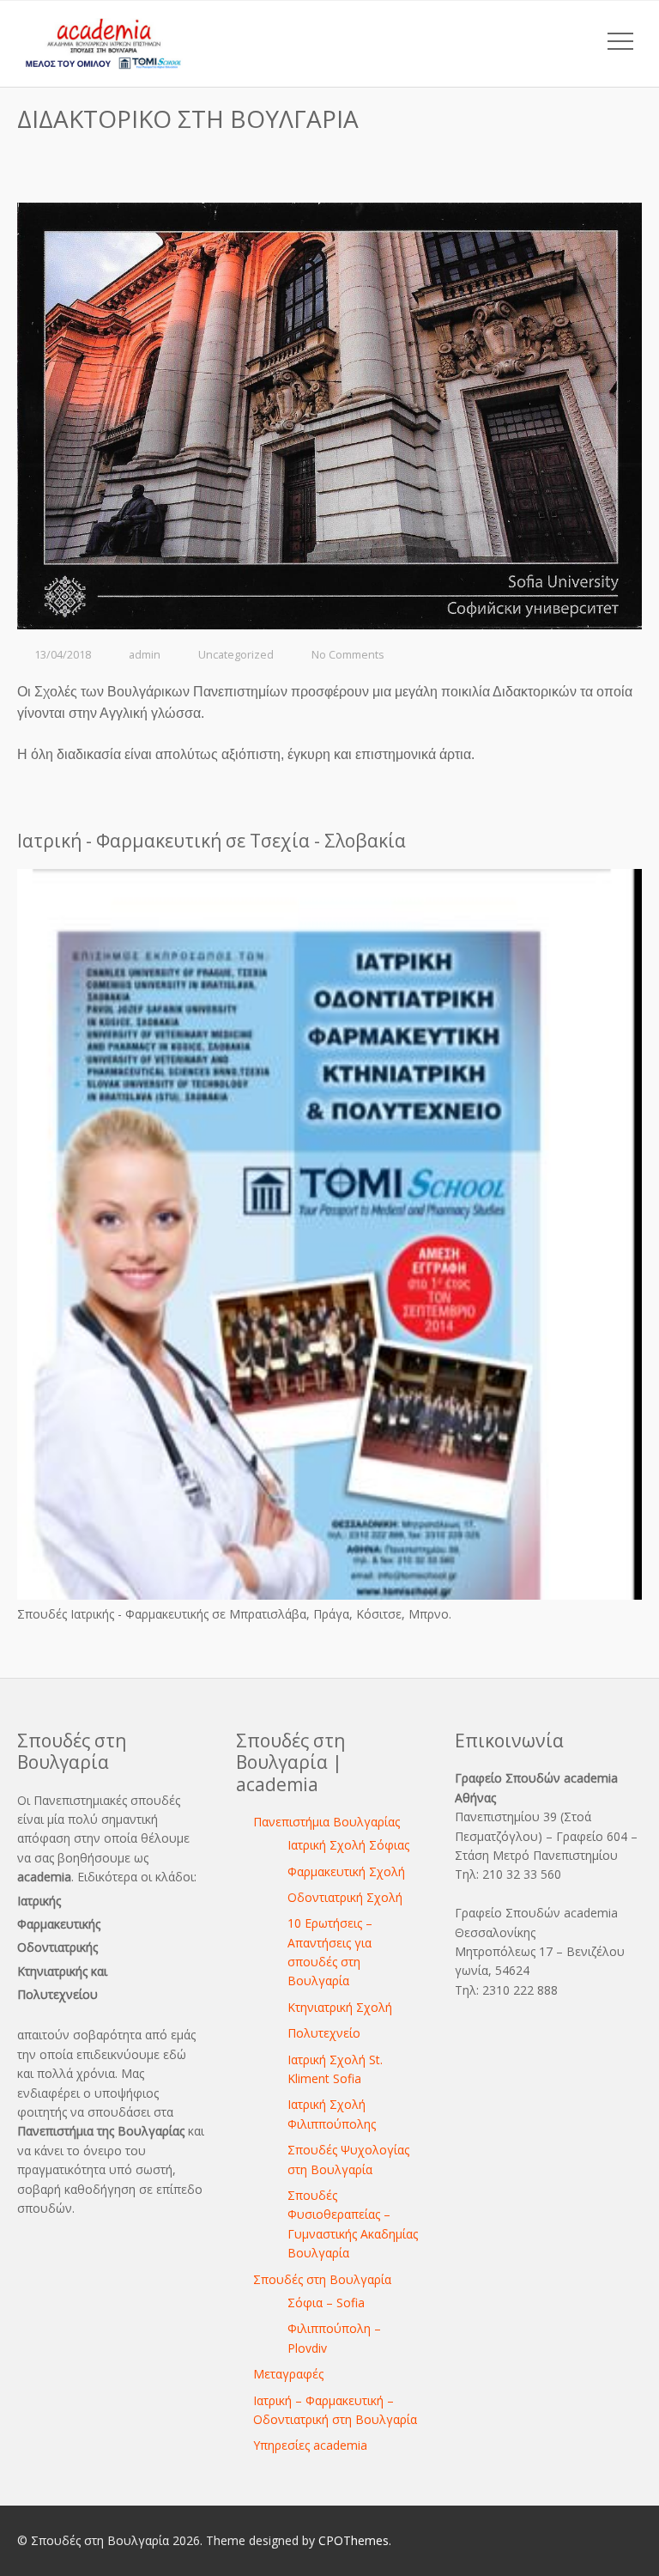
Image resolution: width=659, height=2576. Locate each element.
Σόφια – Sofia (326, 2303)
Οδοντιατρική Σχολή (345, 1897)
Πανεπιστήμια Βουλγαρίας (326, 1822)
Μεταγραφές (288, 2374)
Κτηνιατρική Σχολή (340, 2007)
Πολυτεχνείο (324, 2033)
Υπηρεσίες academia (310, 2445)
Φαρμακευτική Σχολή (346, 1871)
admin (145, 655)
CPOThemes (354, 2540)
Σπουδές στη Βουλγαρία (322, 2279)
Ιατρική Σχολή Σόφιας (348, 1845)
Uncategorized (236, 655)
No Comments (348, 655)
